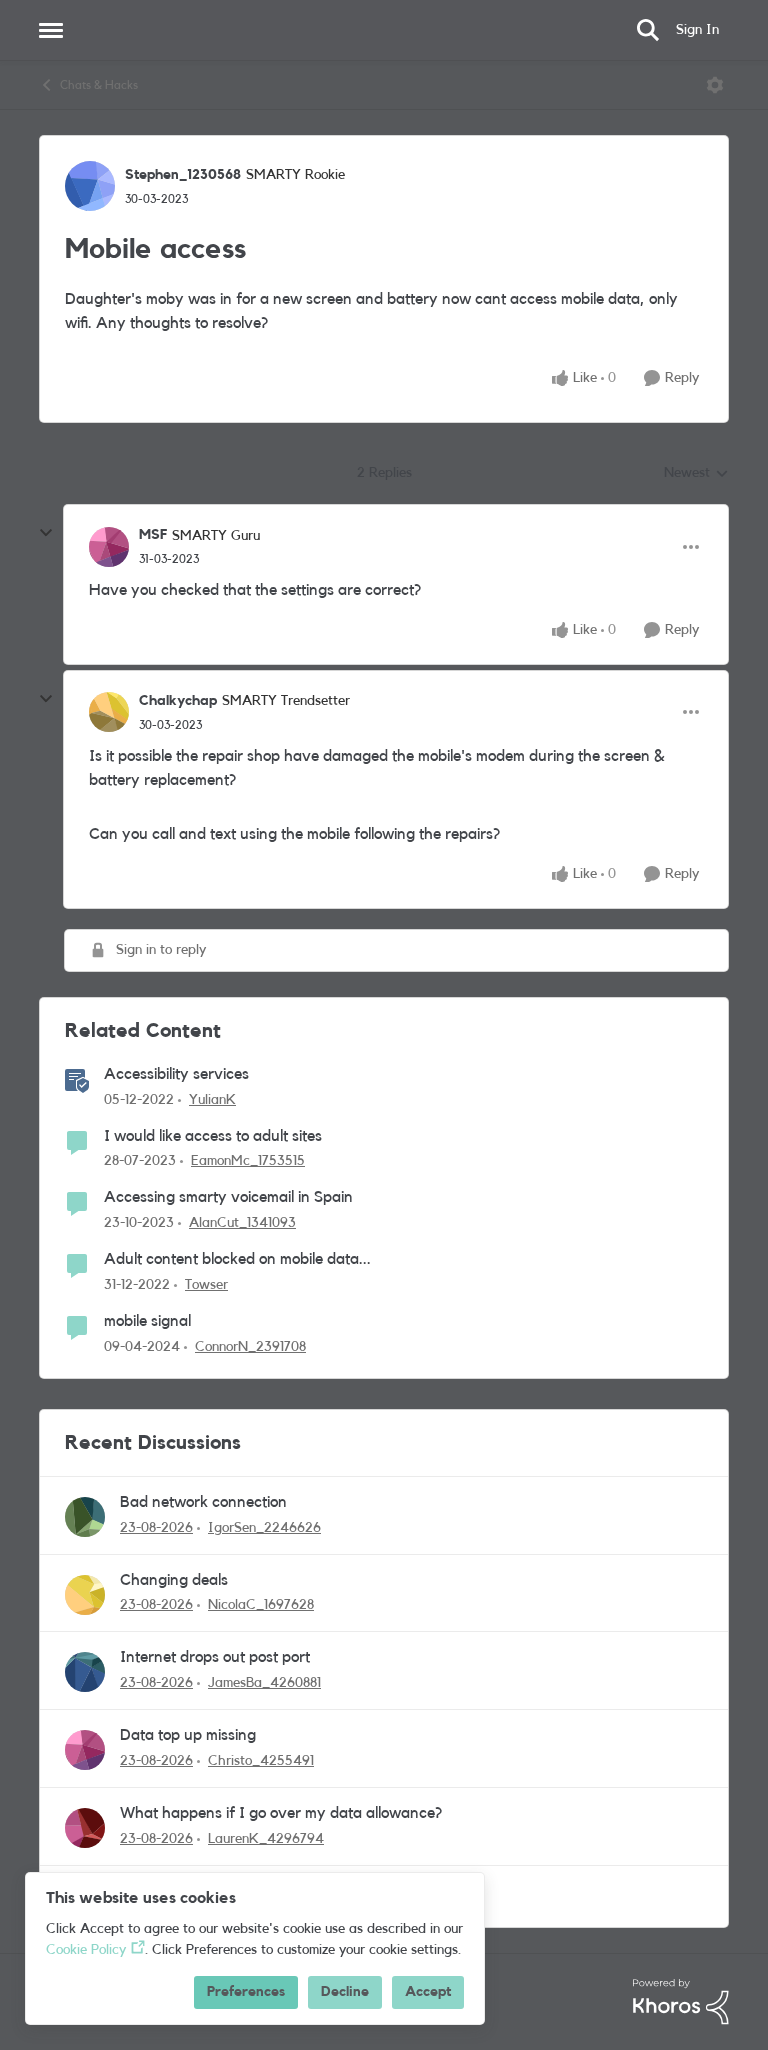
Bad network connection (203, 1502)
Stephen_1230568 (183, 175)
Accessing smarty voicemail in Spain (228, 1197)
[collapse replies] (46, 533)
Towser (206, 1285)
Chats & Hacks (99, 85)
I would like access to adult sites (213, 1136)
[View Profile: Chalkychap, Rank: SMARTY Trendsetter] (109, 712)
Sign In (697, 30)
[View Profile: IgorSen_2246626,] (85, 1517)
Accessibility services (176, 1074)
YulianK (212, 1100)
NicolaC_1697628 (261, 1605)
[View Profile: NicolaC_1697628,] (85, 1595)
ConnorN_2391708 (250, 1347)
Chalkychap (178, 701)
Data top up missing (188, 1735)
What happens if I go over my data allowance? (281, 1813)
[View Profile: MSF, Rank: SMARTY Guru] (109, 547)
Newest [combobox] (696, 475)
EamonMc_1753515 (248, 1161)
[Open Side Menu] (51, 30)
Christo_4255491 (261, 1761)
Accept (428, 1992)
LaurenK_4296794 (266, 1839)
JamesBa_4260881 (264, 1683)
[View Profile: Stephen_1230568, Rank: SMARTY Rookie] (90, 186)
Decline (345, 1992)
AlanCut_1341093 (242, 1223)
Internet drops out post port (215, 1657)
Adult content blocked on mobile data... (237, 1259)
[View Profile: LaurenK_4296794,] (85, 1828)
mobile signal (147, 1321)
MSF (153, 535)
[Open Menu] (715, 85)
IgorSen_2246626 (264, 1528)
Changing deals (174, 1580)
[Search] (648, 30)
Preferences (246, 1992)
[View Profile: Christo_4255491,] (85, 1750)
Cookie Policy (86, 1950)
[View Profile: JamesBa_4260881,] (85, 1672)
